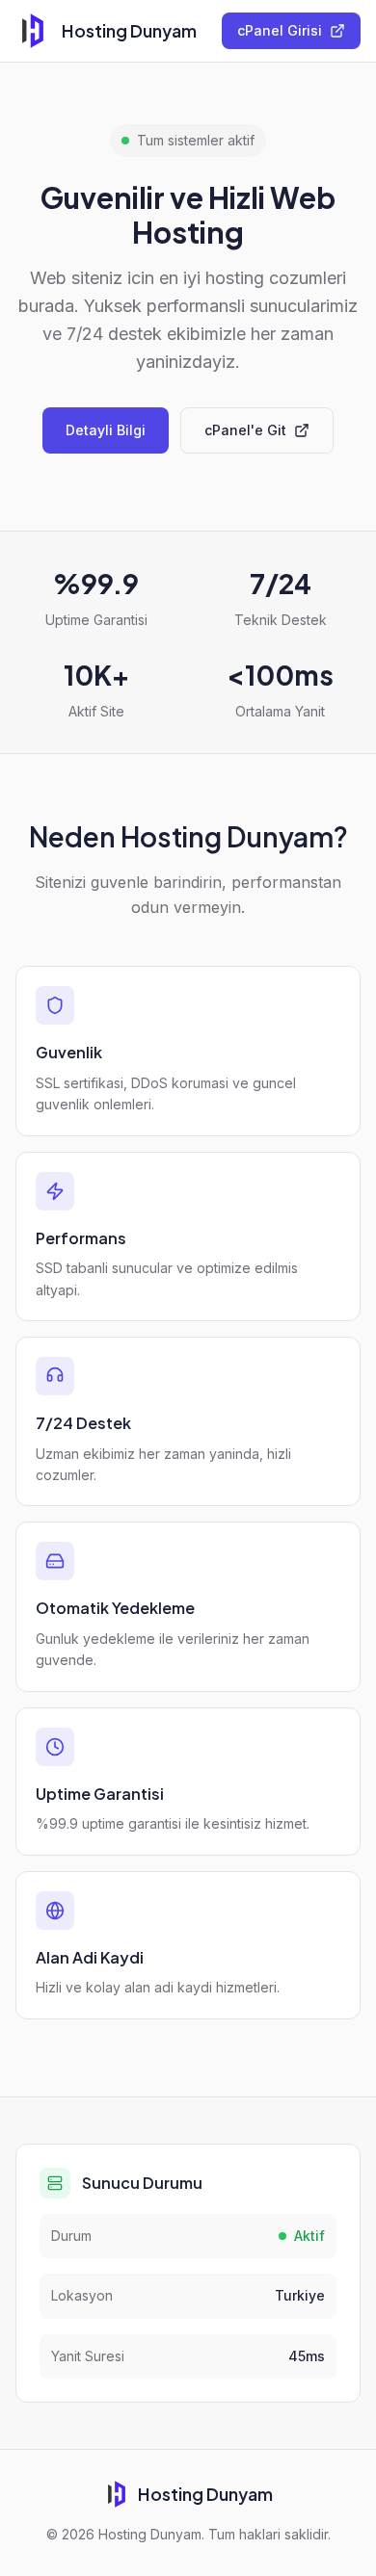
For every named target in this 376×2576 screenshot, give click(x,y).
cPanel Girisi (280, 30)
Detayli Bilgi (106, 430)
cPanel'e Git (245, 430)
